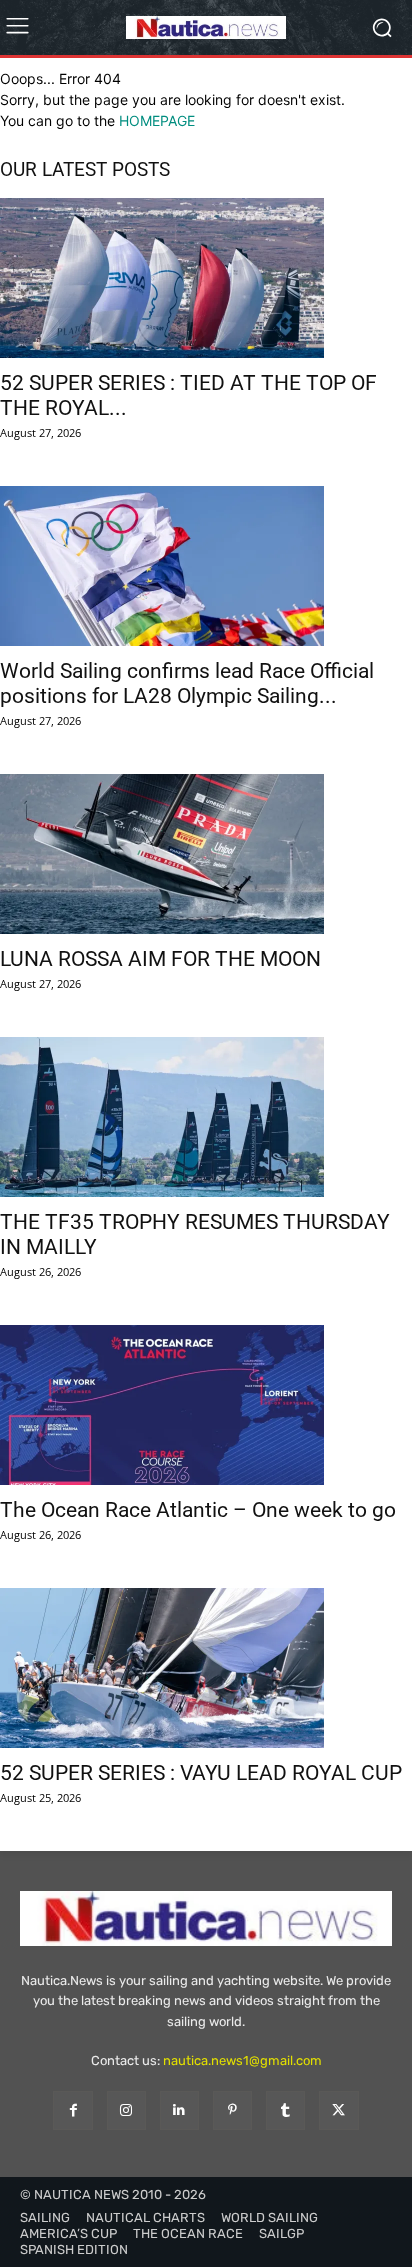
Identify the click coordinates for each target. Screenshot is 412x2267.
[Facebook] (72, 2110)
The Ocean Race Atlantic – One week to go (198, 1510)
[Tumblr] (285, 2110)
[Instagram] (126, 2110)
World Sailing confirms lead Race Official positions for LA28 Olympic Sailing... (187, 683)
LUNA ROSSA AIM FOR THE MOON (160, 959)
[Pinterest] (232, 2110)
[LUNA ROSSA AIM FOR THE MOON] (206, 854)
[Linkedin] (179, 2110)
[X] (338, 2110)
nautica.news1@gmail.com (242, 2060)
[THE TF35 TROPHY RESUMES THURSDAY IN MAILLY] (206, 1117)
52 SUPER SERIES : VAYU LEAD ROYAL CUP (201, 1773)
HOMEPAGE (157, 120)
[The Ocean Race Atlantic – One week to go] (206, 1405)
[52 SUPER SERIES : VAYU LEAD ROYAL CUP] (206, 1668)
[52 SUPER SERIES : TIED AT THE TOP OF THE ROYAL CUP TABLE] (206, 278)
